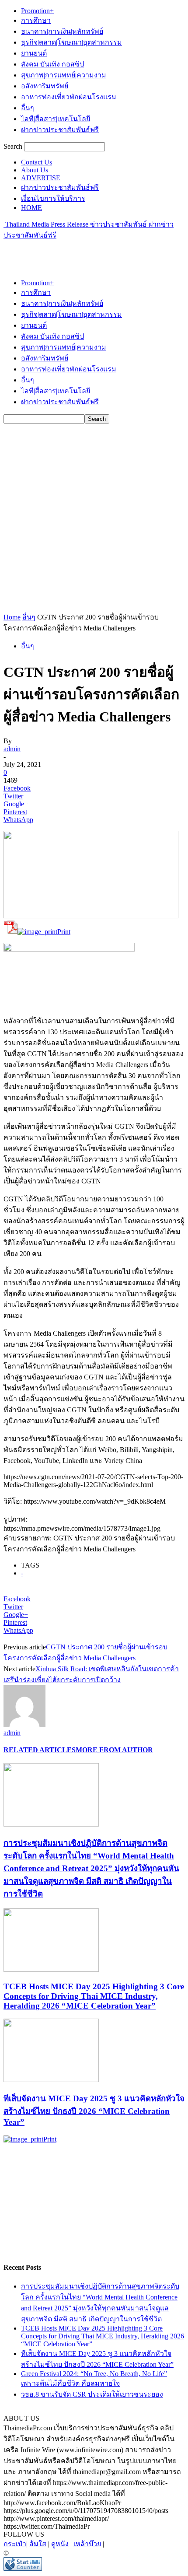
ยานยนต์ (34, 53)
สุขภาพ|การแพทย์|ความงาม (64, 75)
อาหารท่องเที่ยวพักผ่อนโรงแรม (69, 97)
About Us (35, 170)
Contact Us (37, 162)
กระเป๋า (15, 2544)
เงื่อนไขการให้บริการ (53, 198)
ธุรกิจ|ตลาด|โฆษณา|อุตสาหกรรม (71, 42)
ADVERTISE (41, 178)
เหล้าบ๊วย (87, 2544)
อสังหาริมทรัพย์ (45, 86)
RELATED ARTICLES (40, 1750)
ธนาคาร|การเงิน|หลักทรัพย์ (62, 31)
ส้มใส (38, 2544)
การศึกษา (36, 20)
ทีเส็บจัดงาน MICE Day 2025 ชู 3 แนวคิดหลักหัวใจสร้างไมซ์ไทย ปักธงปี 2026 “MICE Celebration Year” (94, 2110)
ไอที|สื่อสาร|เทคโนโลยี (56, 119)
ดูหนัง (60, 2544)
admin (12, 749)
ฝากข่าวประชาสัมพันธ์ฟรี (60, 130)
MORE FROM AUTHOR (114, 1750)
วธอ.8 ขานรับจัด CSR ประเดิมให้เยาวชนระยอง (92, 2394)
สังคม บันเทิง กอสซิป (52, 64)
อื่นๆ (28, 108)
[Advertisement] (73, 252)
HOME (31, 208)
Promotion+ (37, 11)
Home (12, 617)
